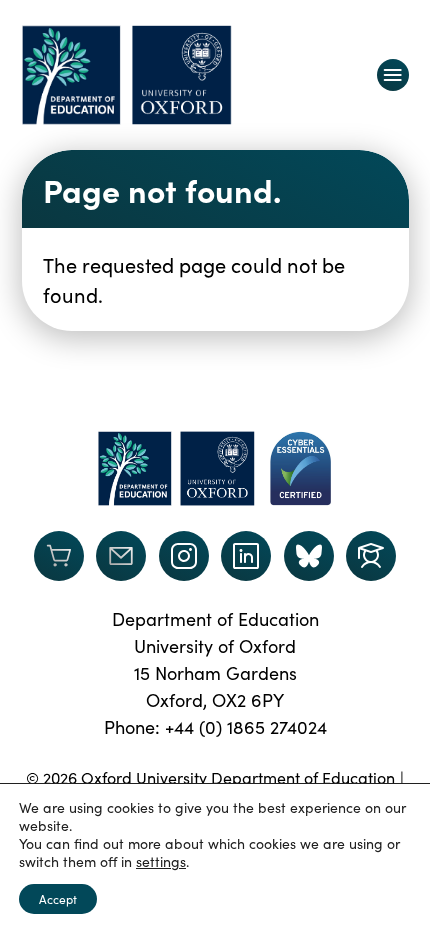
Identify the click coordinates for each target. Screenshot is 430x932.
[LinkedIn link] (246, 556)
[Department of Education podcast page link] (371, 556)
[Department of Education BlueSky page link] (309, 556)
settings (161, 862)
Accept (58, 899)
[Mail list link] (121, 556)
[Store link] (59, 556)
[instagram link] (184, 556)
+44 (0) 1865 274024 (246, 727)
